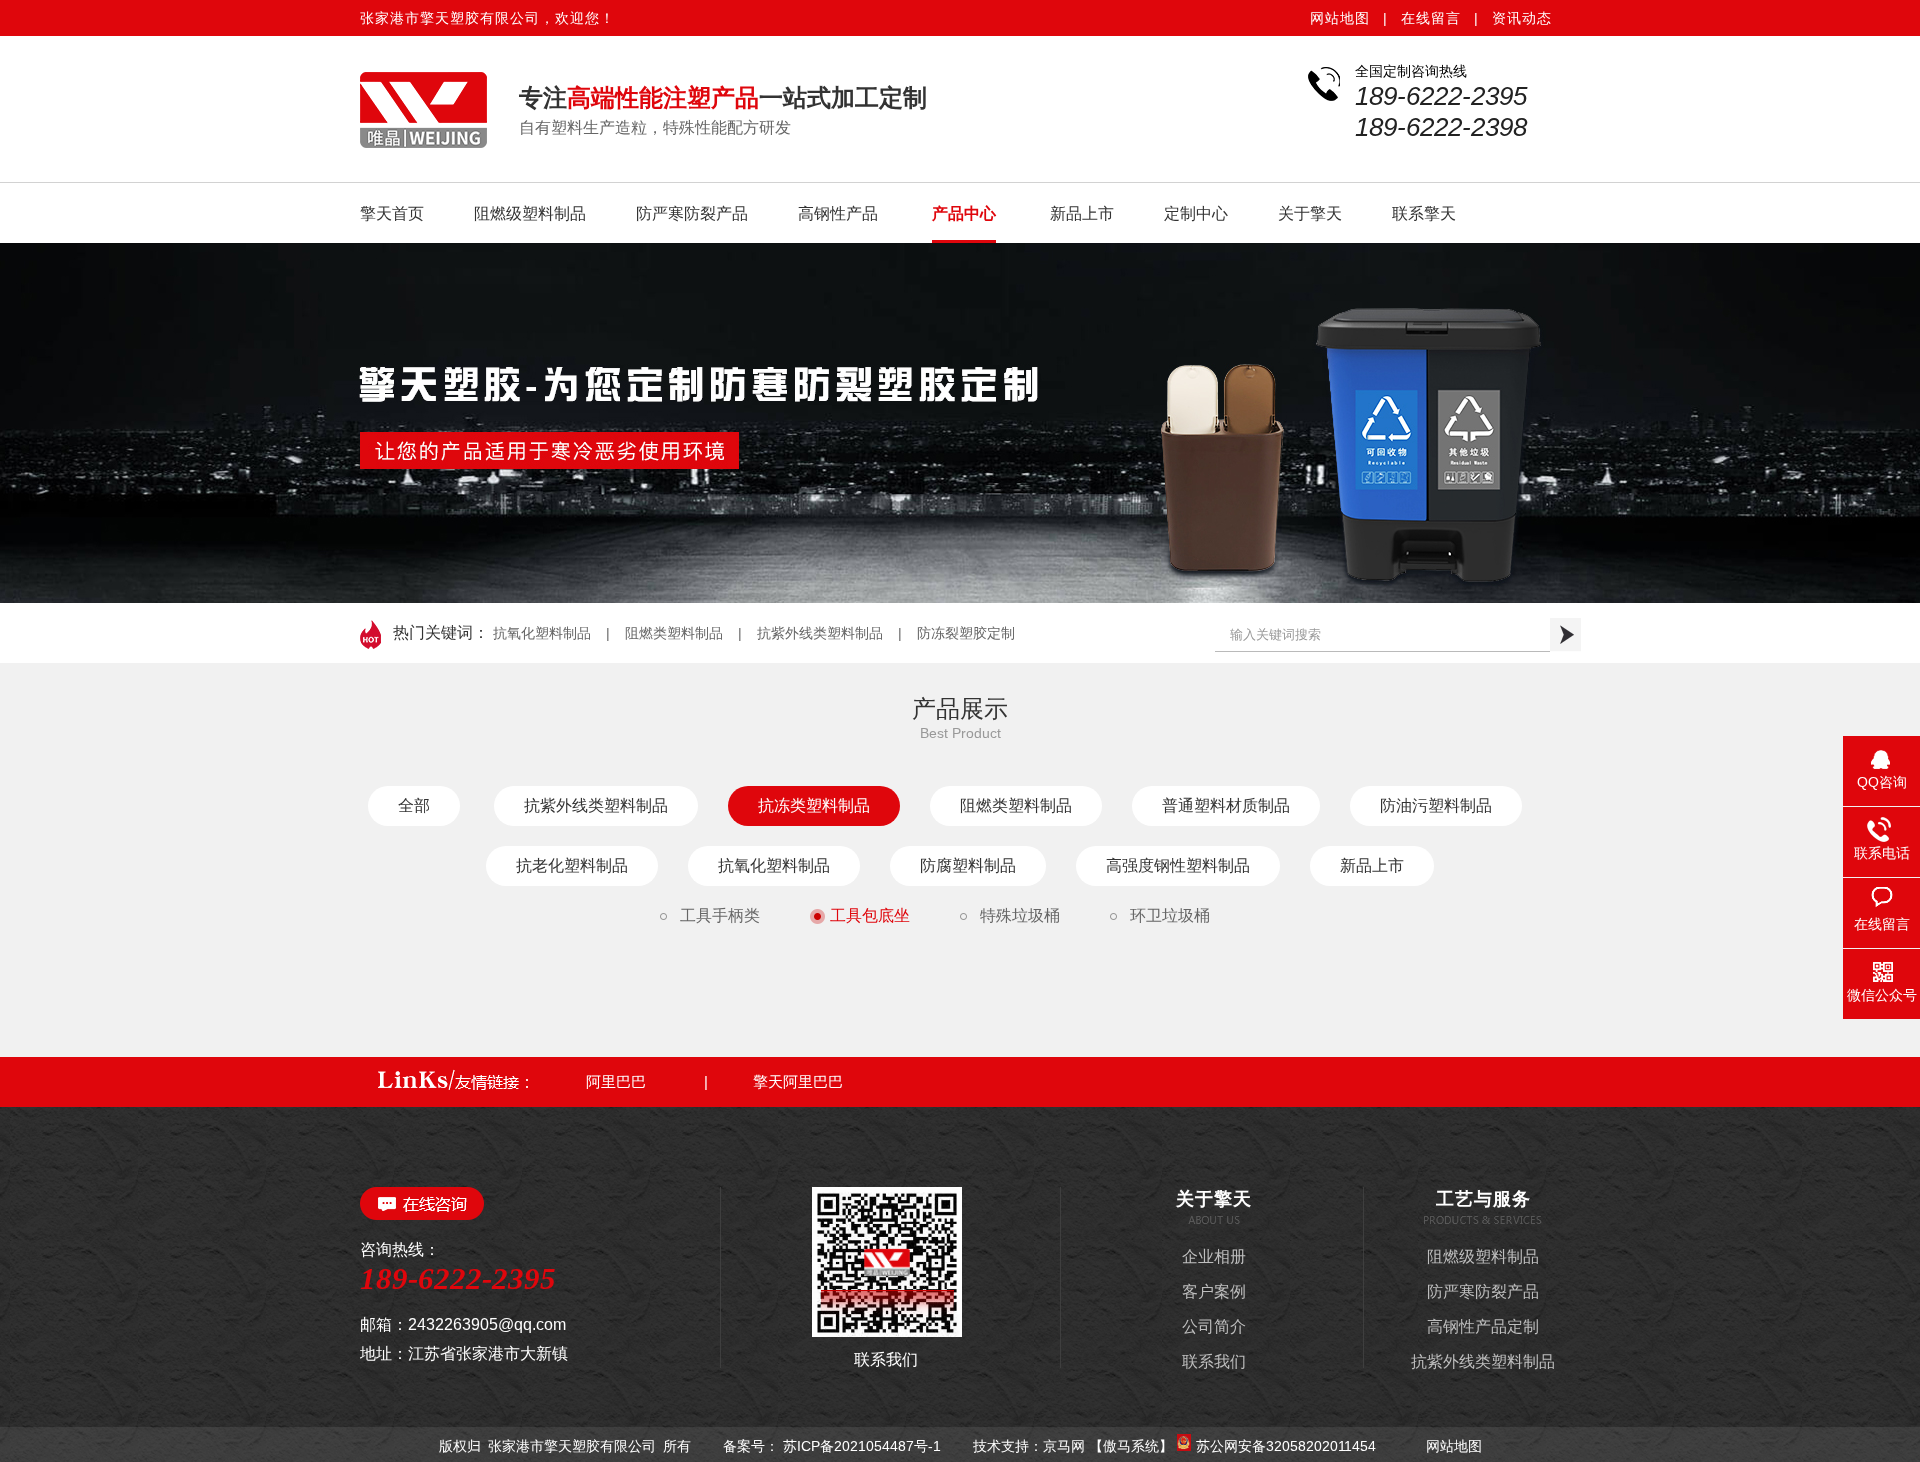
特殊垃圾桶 (1020, 915)
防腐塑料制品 (968, 865)
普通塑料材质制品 (1226, 805)
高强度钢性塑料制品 (1178, 865)
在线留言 (1431, 18)
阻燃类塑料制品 (674, 633)
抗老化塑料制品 (572, 865)
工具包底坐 (870, 915)
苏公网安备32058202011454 (1288, 1446)
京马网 (1066, 1446)
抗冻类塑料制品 (814, 805)
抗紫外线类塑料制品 (820, 633)
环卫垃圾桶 (1170, 915)
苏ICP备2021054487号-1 (862, 1446)
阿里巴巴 (616, 1081)
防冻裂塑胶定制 (966, 633)
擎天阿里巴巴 (798, 1081)
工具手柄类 (720, 915)
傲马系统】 (1138, 1446)
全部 (414, 805)
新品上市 (1372, 865)
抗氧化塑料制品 (542, 633)
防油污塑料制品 (1436, 805)
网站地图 (1340, 18)
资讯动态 (1522, 18)
